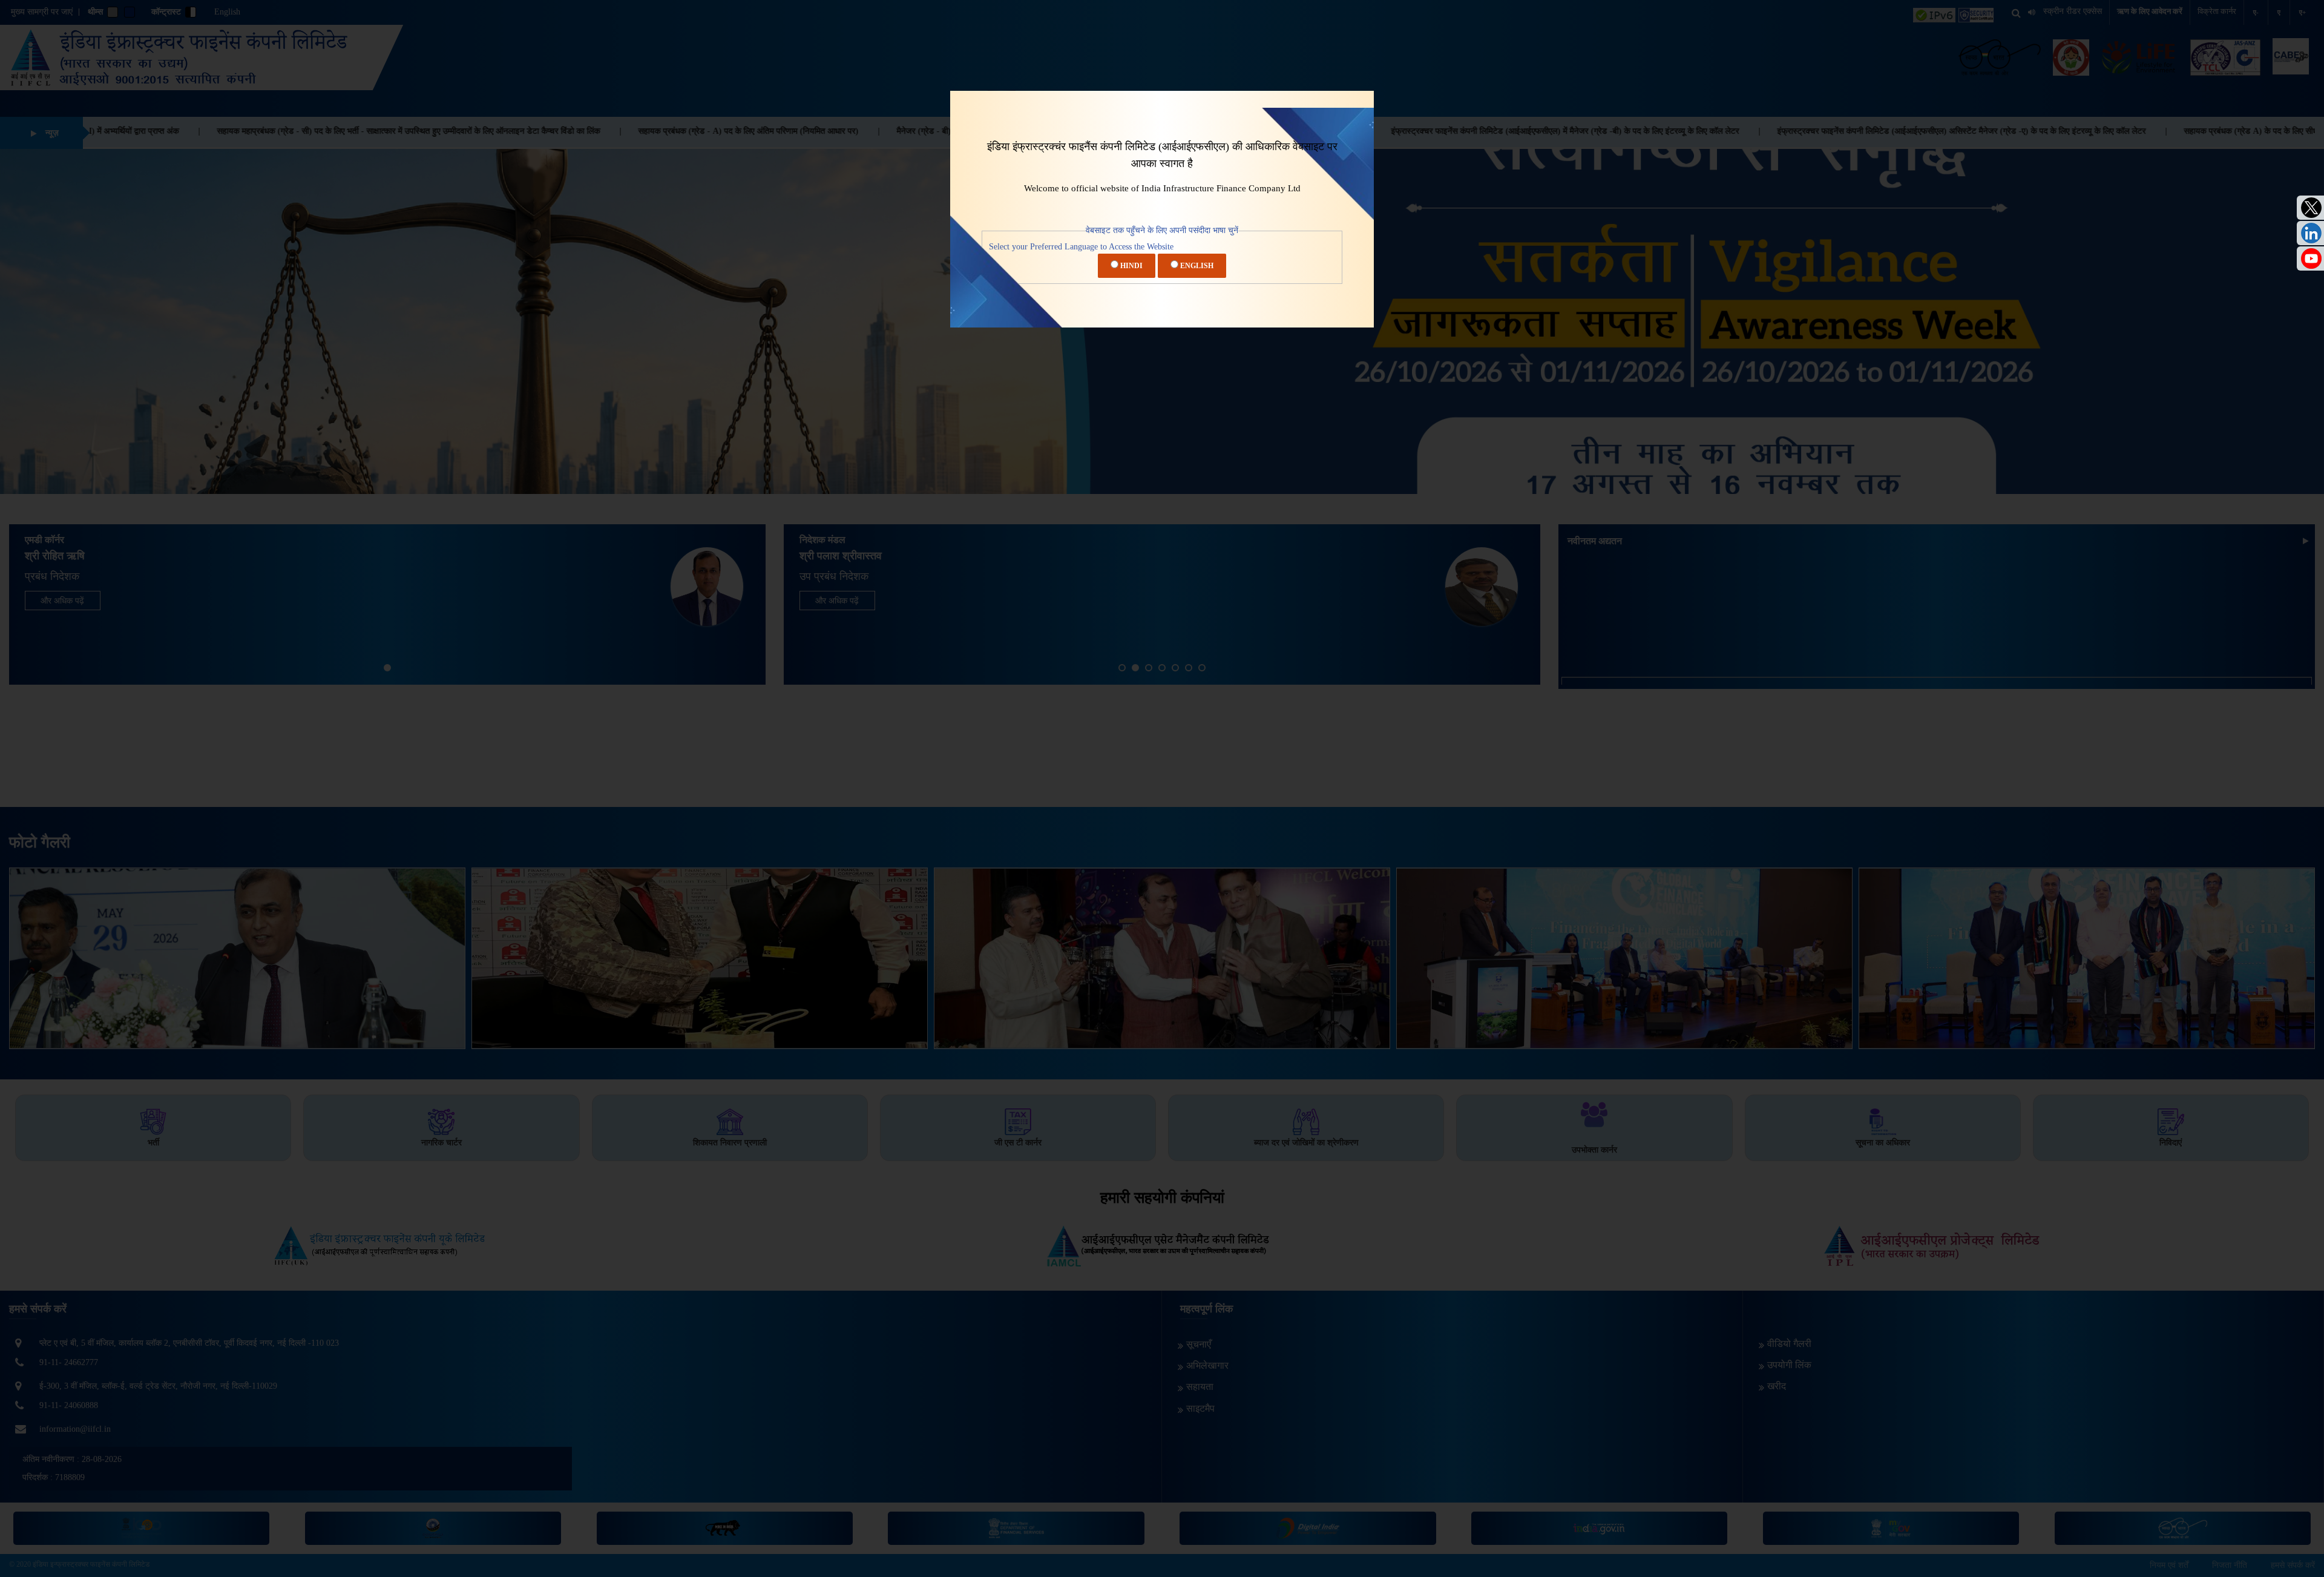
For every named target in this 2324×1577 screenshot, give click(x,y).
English (1196, 266)
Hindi (1131, 266)
